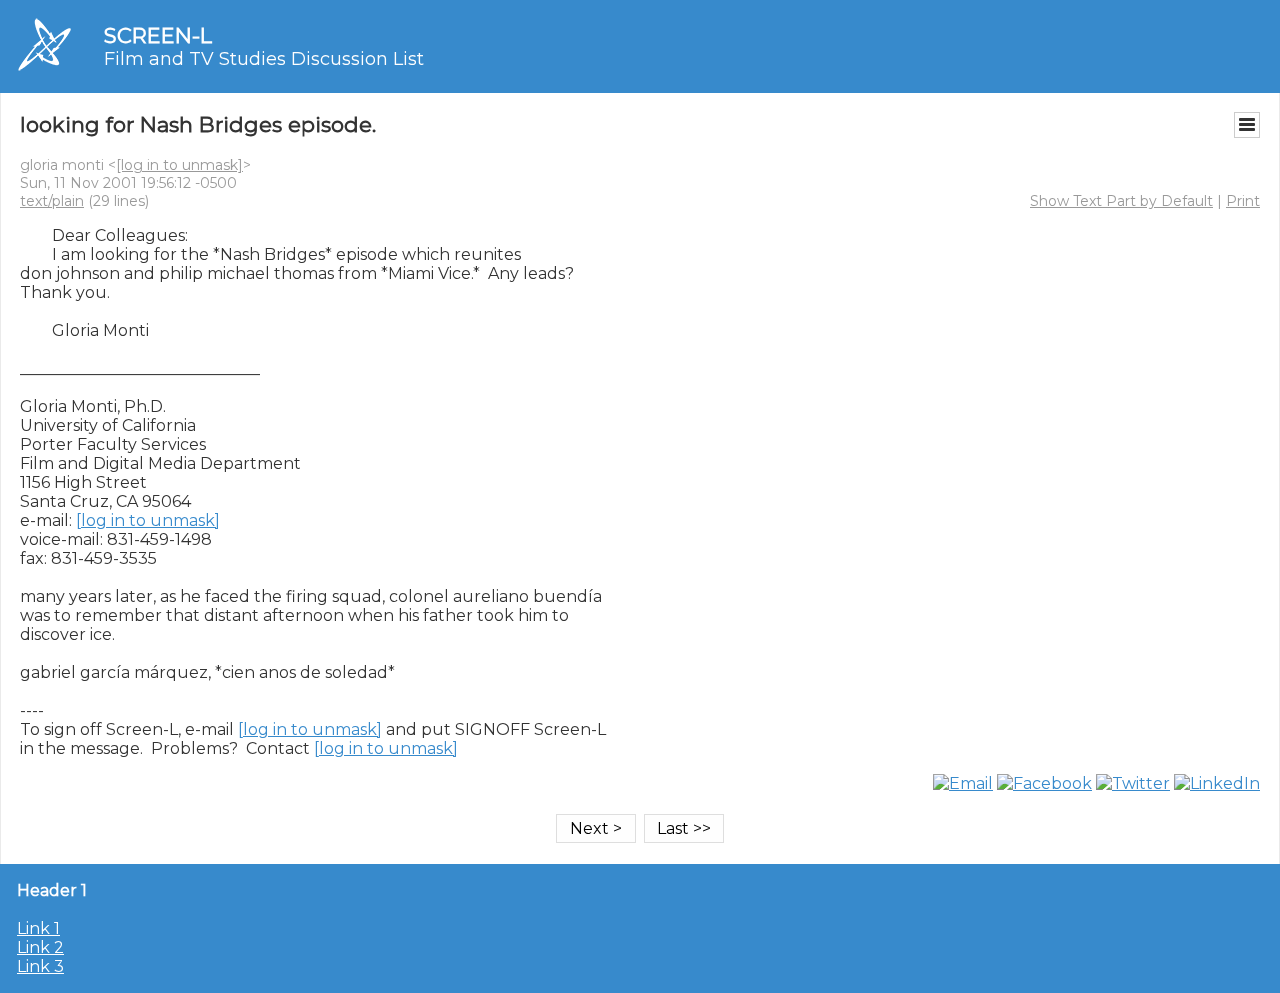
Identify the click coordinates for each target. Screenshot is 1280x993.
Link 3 (40, 966)
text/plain (52, 201)
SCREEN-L (158, 35)
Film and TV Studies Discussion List (264, 59)
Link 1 (38, 928)
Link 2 (40, 947)
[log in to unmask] (179, 165)
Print (1243, 201)
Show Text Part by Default (1121, 201)
